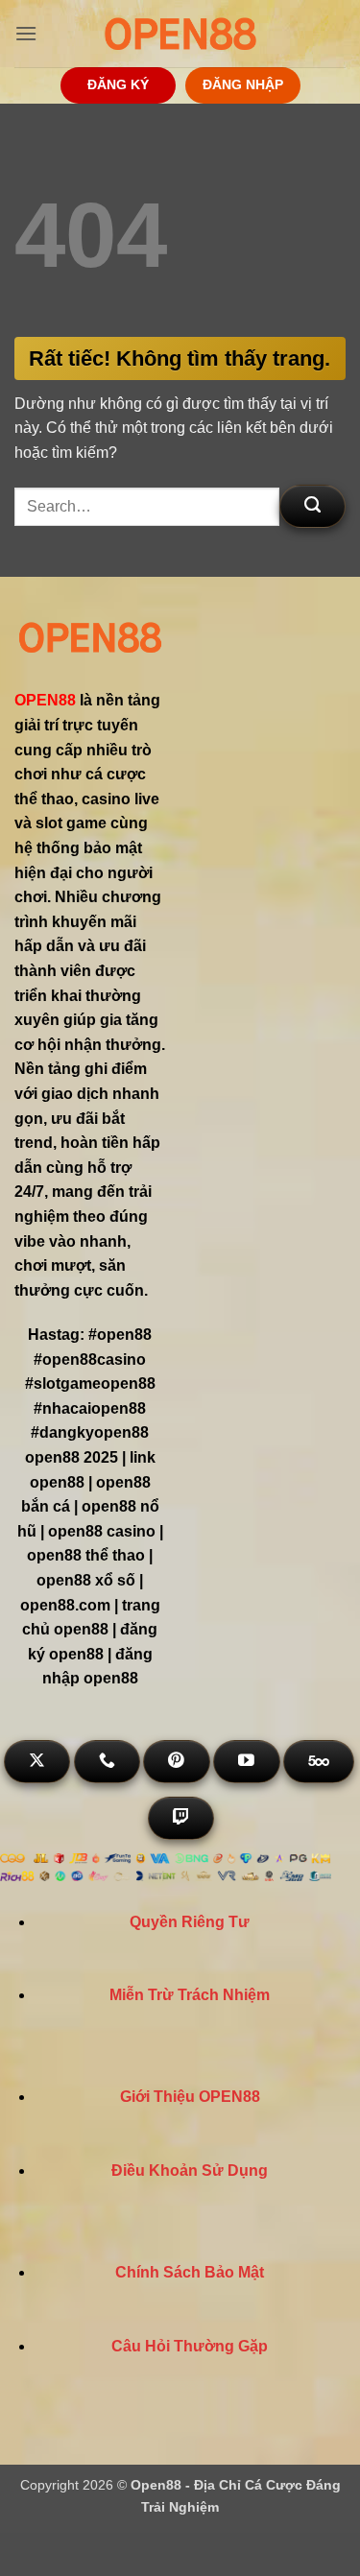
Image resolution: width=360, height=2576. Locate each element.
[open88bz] (180, 34)
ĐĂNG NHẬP (243, 85)
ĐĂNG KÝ (118, 85)
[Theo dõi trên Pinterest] (176, 1762)
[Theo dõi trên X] (37, 1762)
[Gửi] (312, 506)
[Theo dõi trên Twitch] (181, 1818)
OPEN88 (45, 700)
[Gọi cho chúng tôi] (107, 1762)
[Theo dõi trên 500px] (319, 1762)
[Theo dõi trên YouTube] (246, 1762)
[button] (26, 33)
